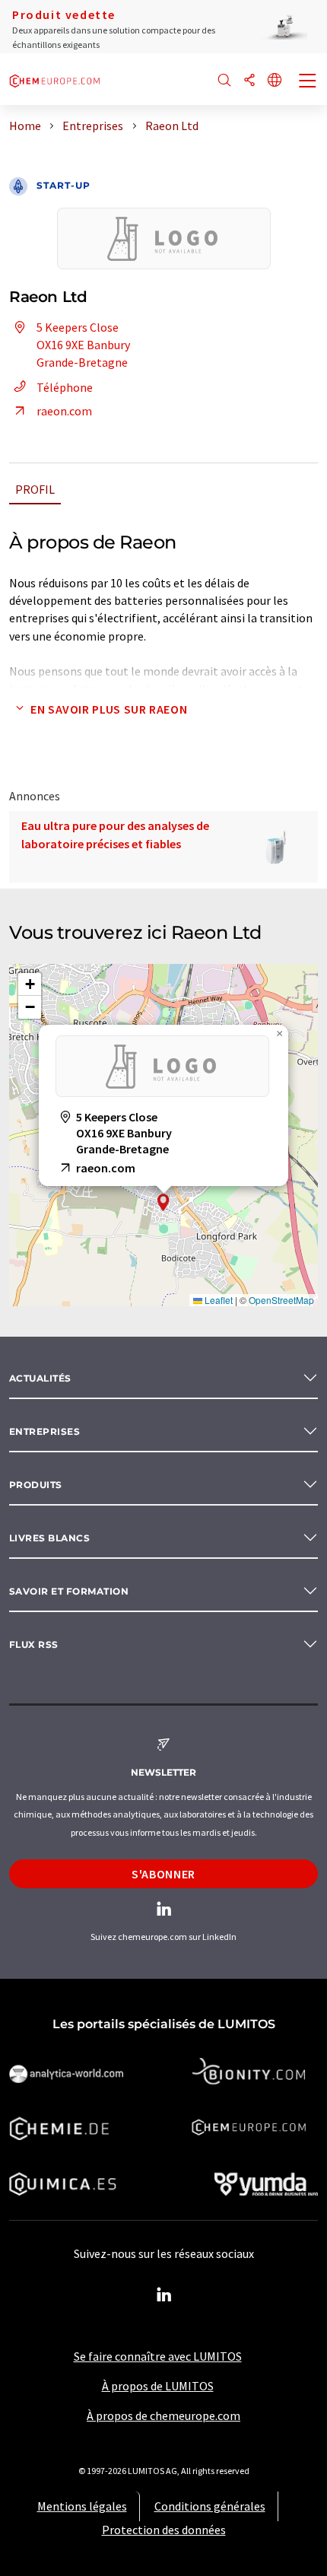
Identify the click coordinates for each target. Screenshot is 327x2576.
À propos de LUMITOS (158, 2386)
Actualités (40, 1378)
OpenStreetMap (281, 1300)
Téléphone (65, 387)
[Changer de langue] (275, 81)
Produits (36, 1485)
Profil (35, 489)
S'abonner (163, 1874)
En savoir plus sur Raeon (109, 709)
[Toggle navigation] (308, 82)
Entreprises (44, 1431)
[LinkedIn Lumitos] (163, 2295)
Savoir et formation (69, 1591)
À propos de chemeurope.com (163, 2415)
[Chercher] (224, 81)
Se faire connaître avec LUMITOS (158, 2356)
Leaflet (217, 1300)
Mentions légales (82, 2506)
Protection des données (164, 2530)
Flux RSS (34, 1644)
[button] (163, 1202)
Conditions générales (210, 2506)
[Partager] (249, 81)
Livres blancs (49, 1538)
